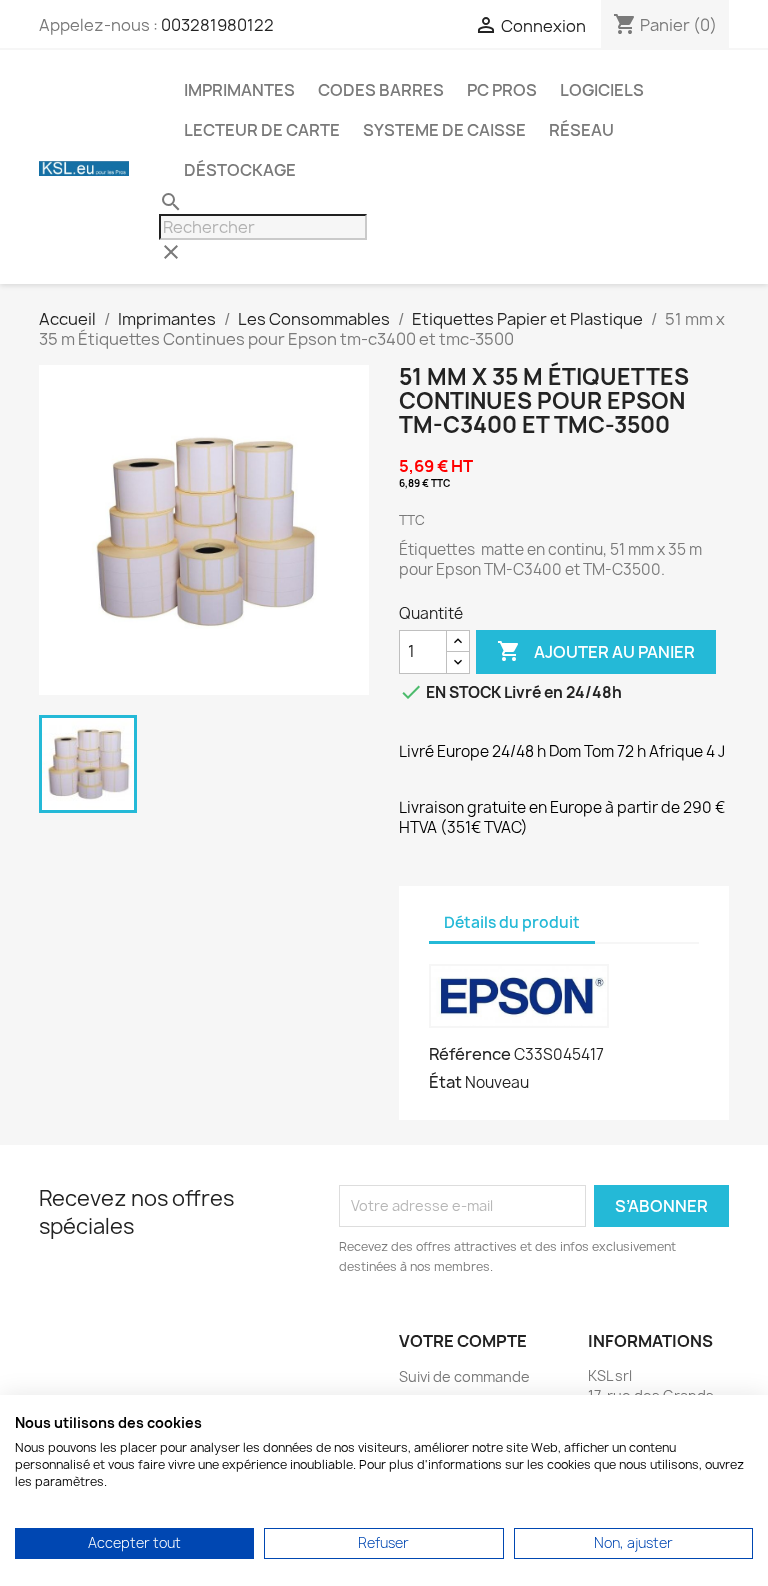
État (445, 1082)
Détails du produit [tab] (512, 922)
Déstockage (240, 170)
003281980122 (217, 25)
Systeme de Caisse (444, 130)
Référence (470, 1054)
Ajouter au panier (596, 651)
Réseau (581, 130)
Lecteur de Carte (262, 130)
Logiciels (602, 90)
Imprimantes (239, 90)
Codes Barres (381, 90)
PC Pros (502, 90)
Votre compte (463, 1341)
